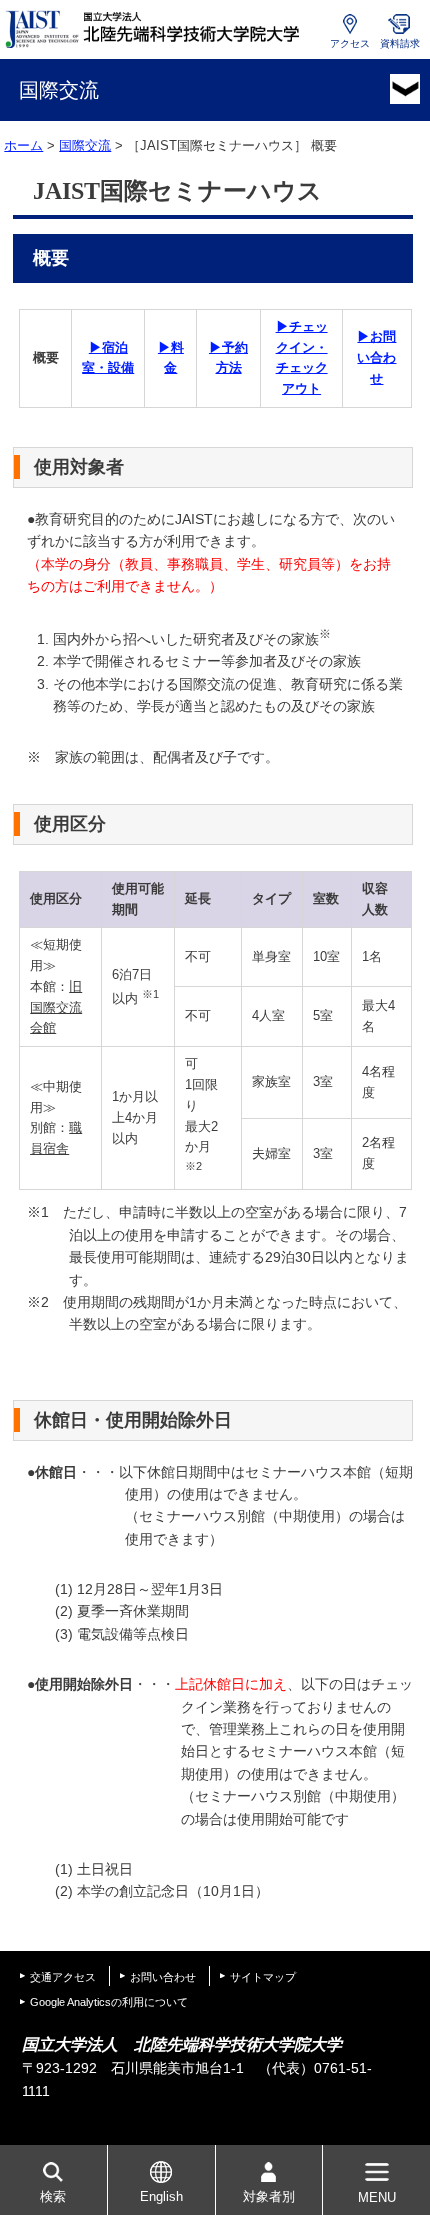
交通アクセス (63, 1977)
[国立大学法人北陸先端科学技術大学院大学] (155, 29)
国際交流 (85, 145)
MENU (377, 2197)
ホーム (23, 145)
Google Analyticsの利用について (109, 2002)
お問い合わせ (163, 1977)
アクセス (350, 43)
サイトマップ (263, 1977)
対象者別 (269, 2196)
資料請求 (400, 43)
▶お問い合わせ (376, 357)
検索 (53, 2196)
